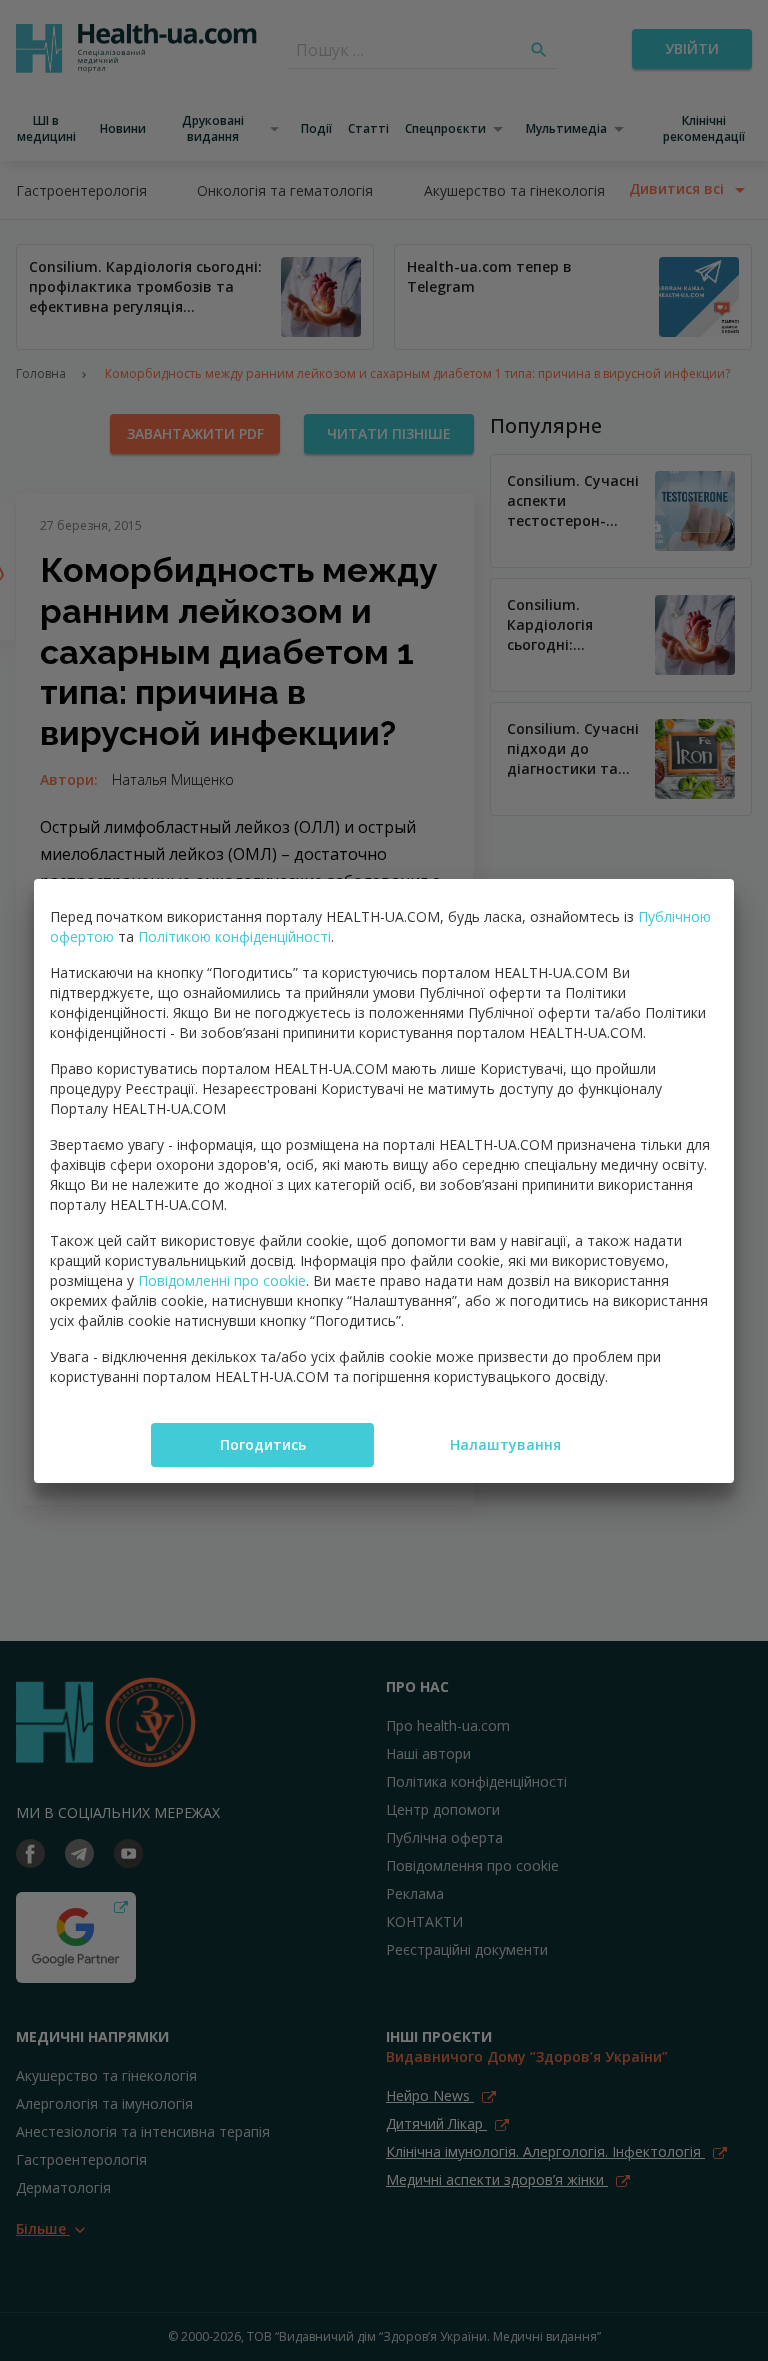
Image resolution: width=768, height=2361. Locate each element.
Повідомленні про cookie (222, 1280)
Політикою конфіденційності (234, 936)
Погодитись (263, 1444)
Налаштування (505, 1444)
